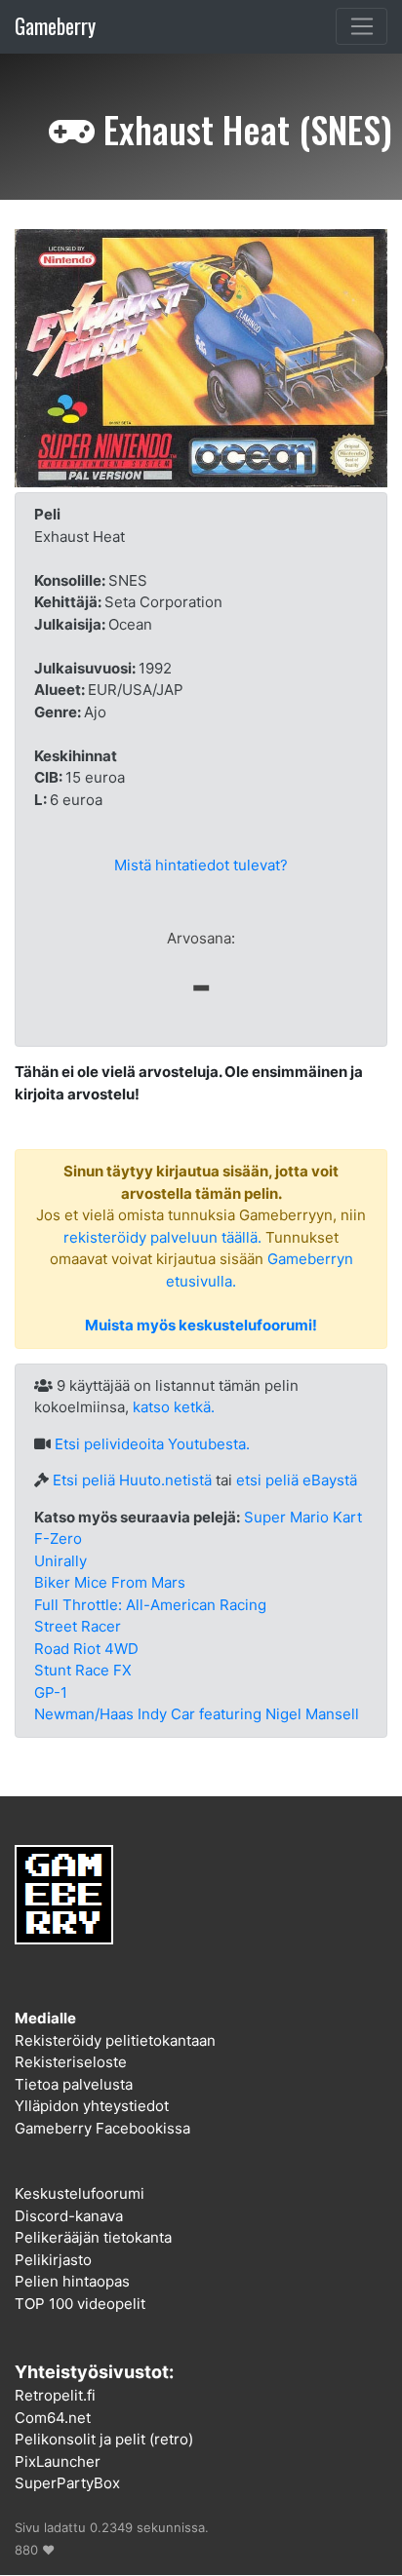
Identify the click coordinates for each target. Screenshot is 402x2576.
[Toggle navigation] (362, 26)
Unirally (60, 1561)
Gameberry (55, 26)
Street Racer (78, 1626)
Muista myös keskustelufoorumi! (201, 1325)
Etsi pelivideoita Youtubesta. (152, 1444)
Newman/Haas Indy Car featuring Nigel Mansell (197, 1714)
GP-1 (51, 1692)
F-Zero (58, 1538)
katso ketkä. (174, 1407)
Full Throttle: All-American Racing (150, 1605)
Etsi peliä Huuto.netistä (132, 1480)
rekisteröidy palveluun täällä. (162, 1237)
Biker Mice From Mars (110, 1582)
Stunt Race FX (83, 1670)
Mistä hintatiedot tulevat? (201, 865)
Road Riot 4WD (86, 1649)
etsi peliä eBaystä (297, 1480)
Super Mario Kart (303, 1517)
